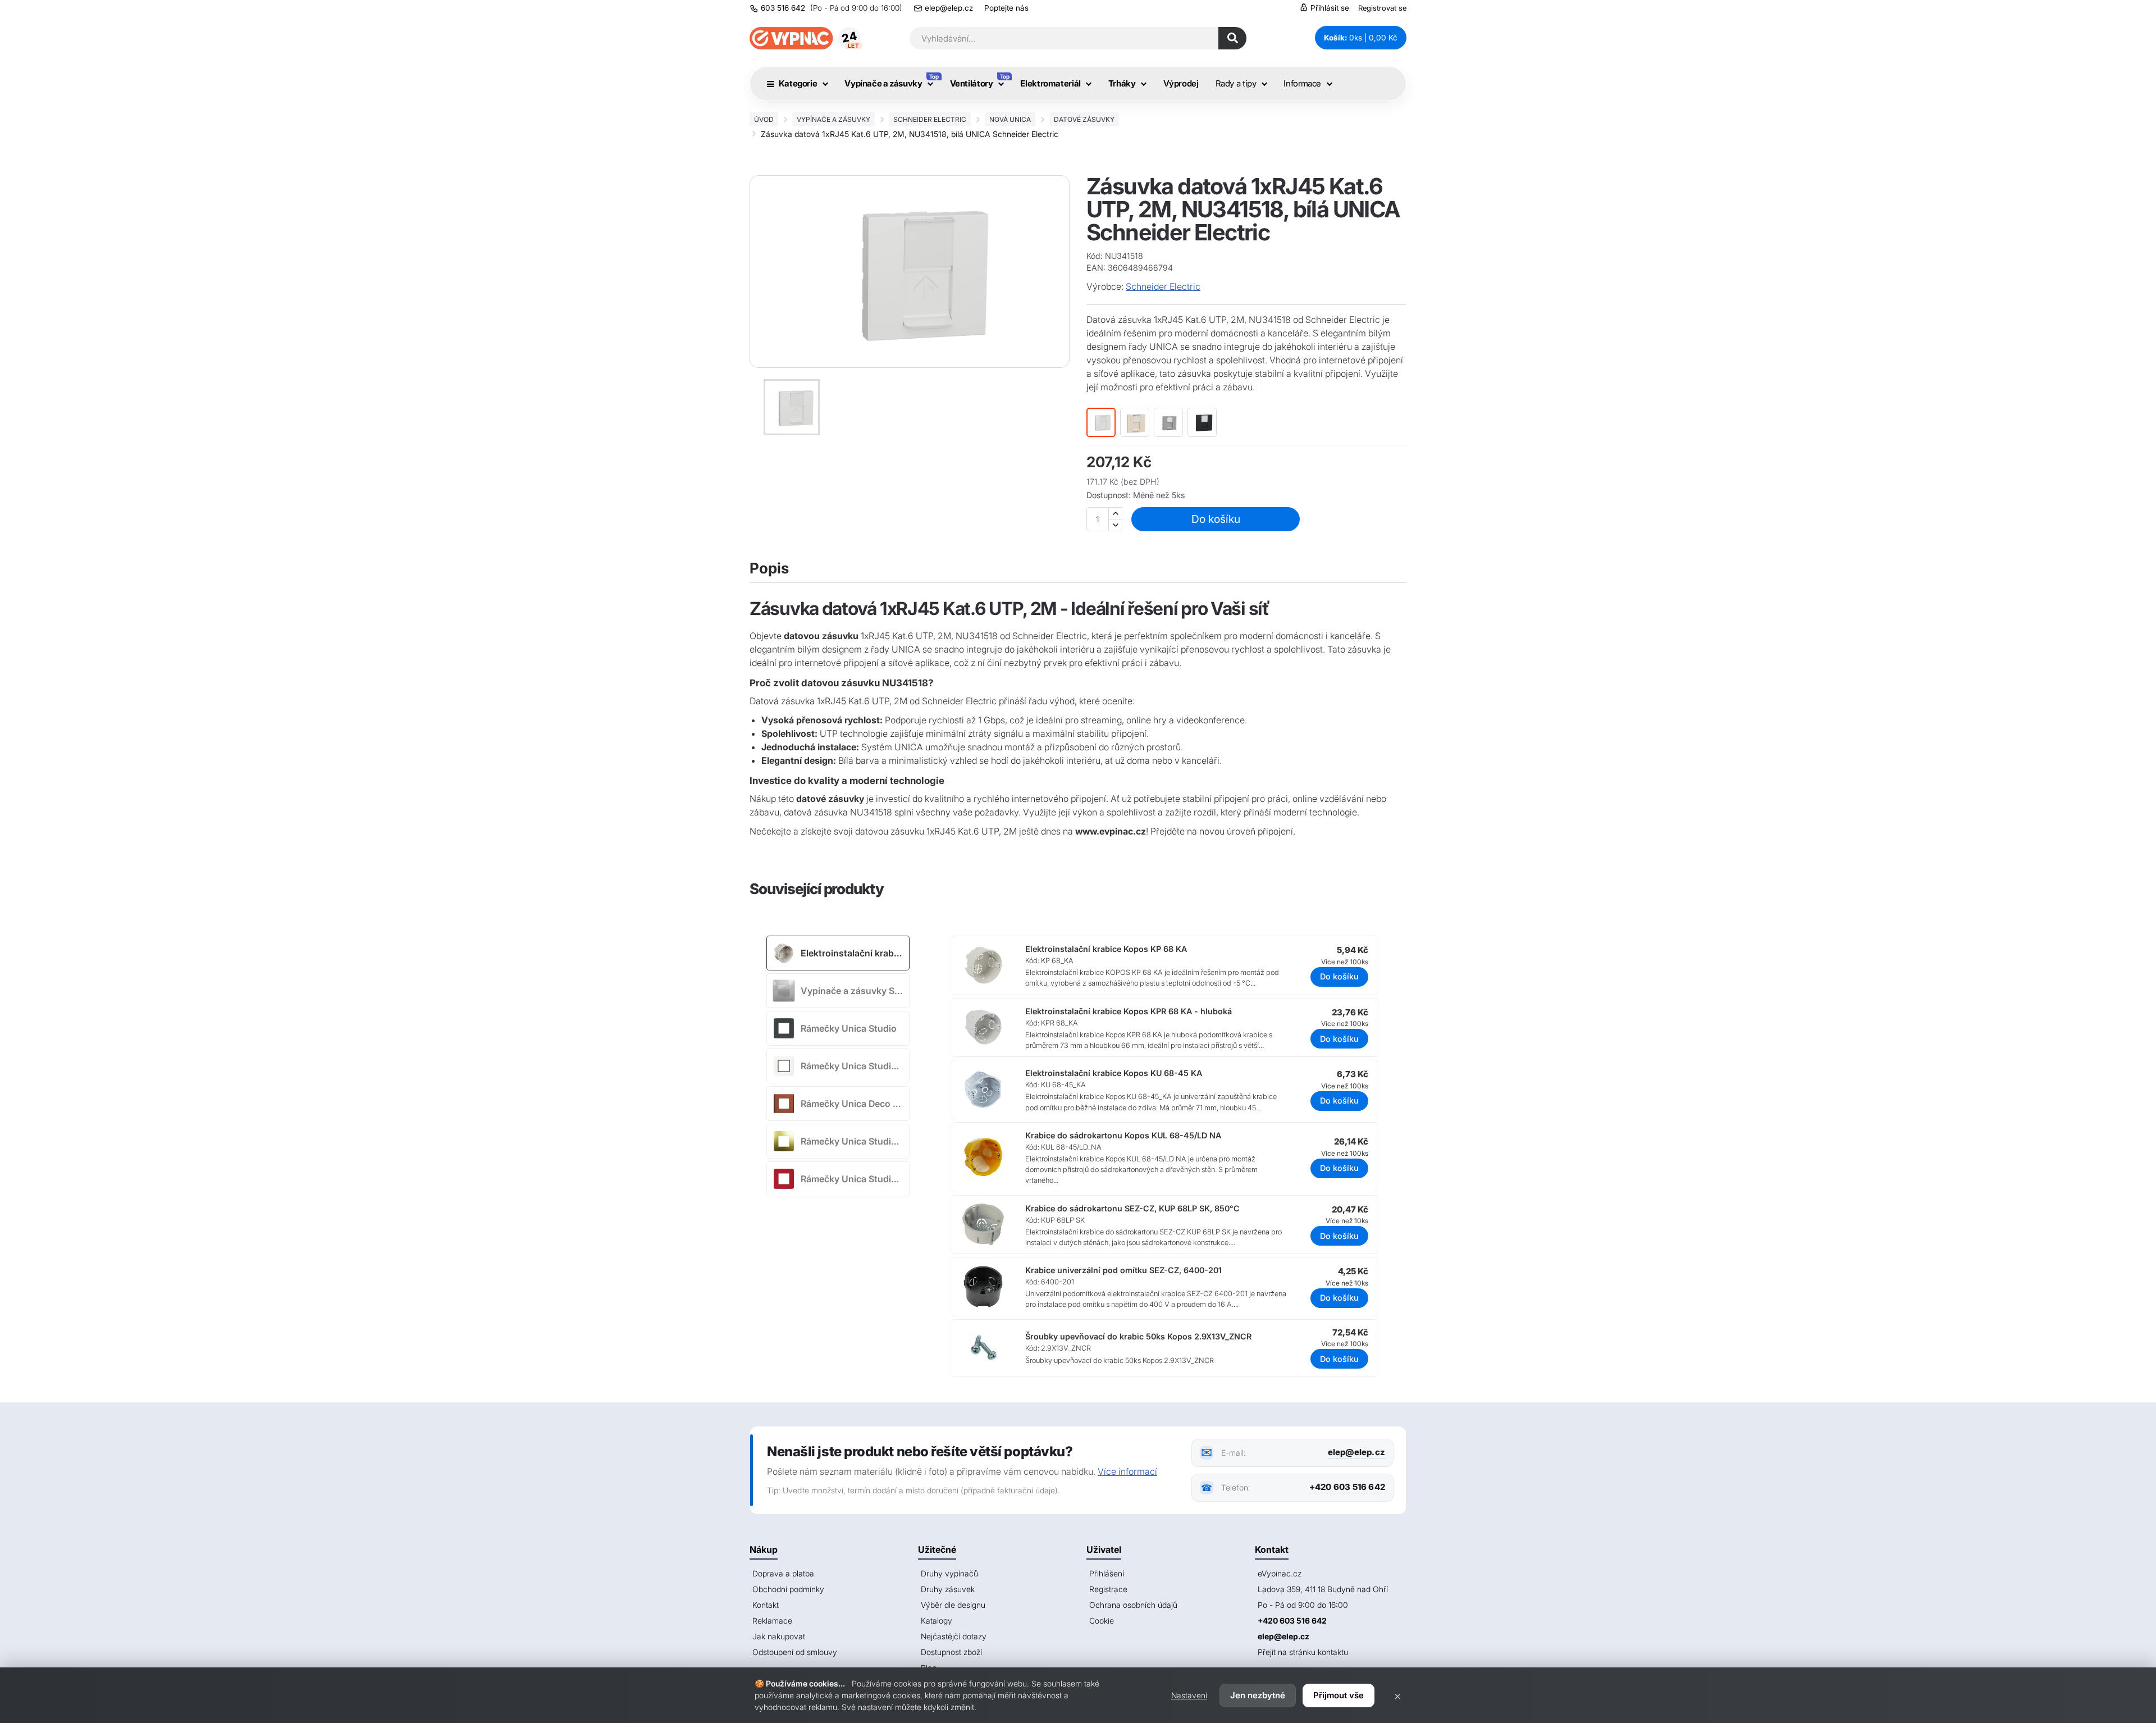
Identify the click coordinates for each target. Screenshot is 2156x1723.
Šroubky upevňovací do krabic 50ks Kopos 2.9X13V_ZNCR (1138, 1336)
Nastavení (1189, 1695)
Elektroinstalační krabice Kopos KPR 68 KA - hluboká (1129, 1011)
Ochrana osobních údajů (1133, 1605)
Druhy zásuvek (948, 1589)
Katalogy (937, 1621)
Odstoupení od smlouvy (795, 1652)
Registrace (1108, 1589)
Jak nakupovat (779, 1636)
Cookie (1102, 1621)
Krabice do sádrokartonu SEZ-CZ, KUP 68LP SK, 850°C (1132, 1208)
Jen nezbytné (1258, 1695)
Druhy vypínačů (949, 1573)
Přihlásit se (1329, 8)
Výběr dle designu (953, 1605)
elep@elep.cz (949, 8)
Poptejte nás (1006, 8)
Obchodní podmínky (788, 1589)
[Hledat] (1232, 38)
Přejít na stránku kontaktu (1303, 1652)
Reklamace (772, 1621)
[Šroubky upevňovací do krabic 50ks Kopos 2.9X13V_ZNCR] (992, 1348)
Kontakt (766, 1605)
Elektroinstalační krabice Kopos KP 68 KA (1106, 949)
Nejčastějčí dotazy (954, 1636)
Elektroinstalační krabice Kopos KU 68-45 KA (1114, 1073)
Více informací (1127, 1471)
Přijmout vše (1339, 1695)
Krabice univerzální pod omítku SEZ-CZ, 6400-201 (1123, 1270)
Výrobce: (1105, 286)
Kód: (1095, 256)
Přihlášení (1107, 1573)
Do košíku (1216, 519)
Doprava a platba (783, 1573)
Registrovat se (1382, 8)
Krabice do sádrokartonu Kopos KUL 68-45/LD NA (1123, 1135)
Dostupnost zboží (951, 1652)
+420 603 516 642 (1347, 1487)
